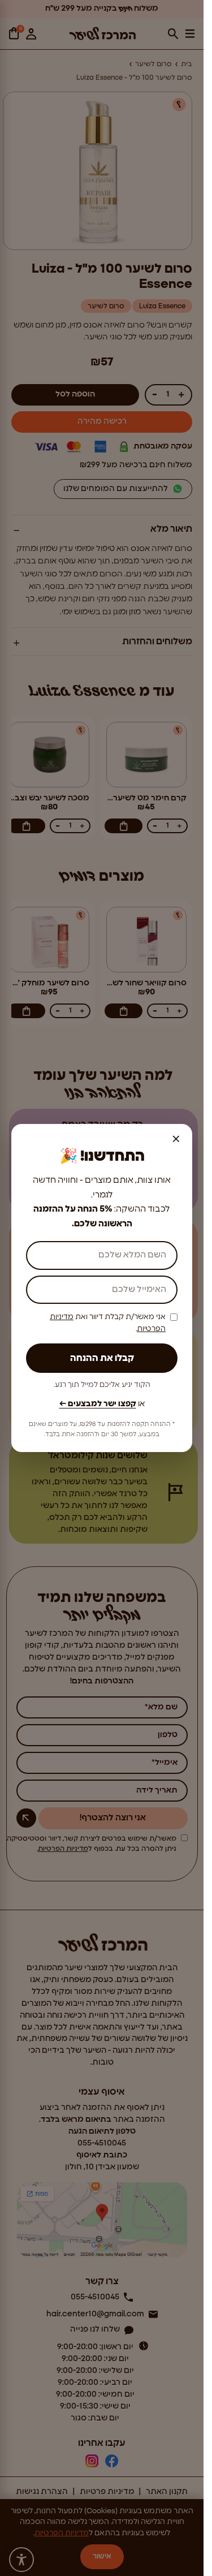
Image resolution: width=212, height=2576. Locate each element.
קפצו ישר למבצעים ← (98, 1404)
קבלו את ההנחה (102, 1358)
